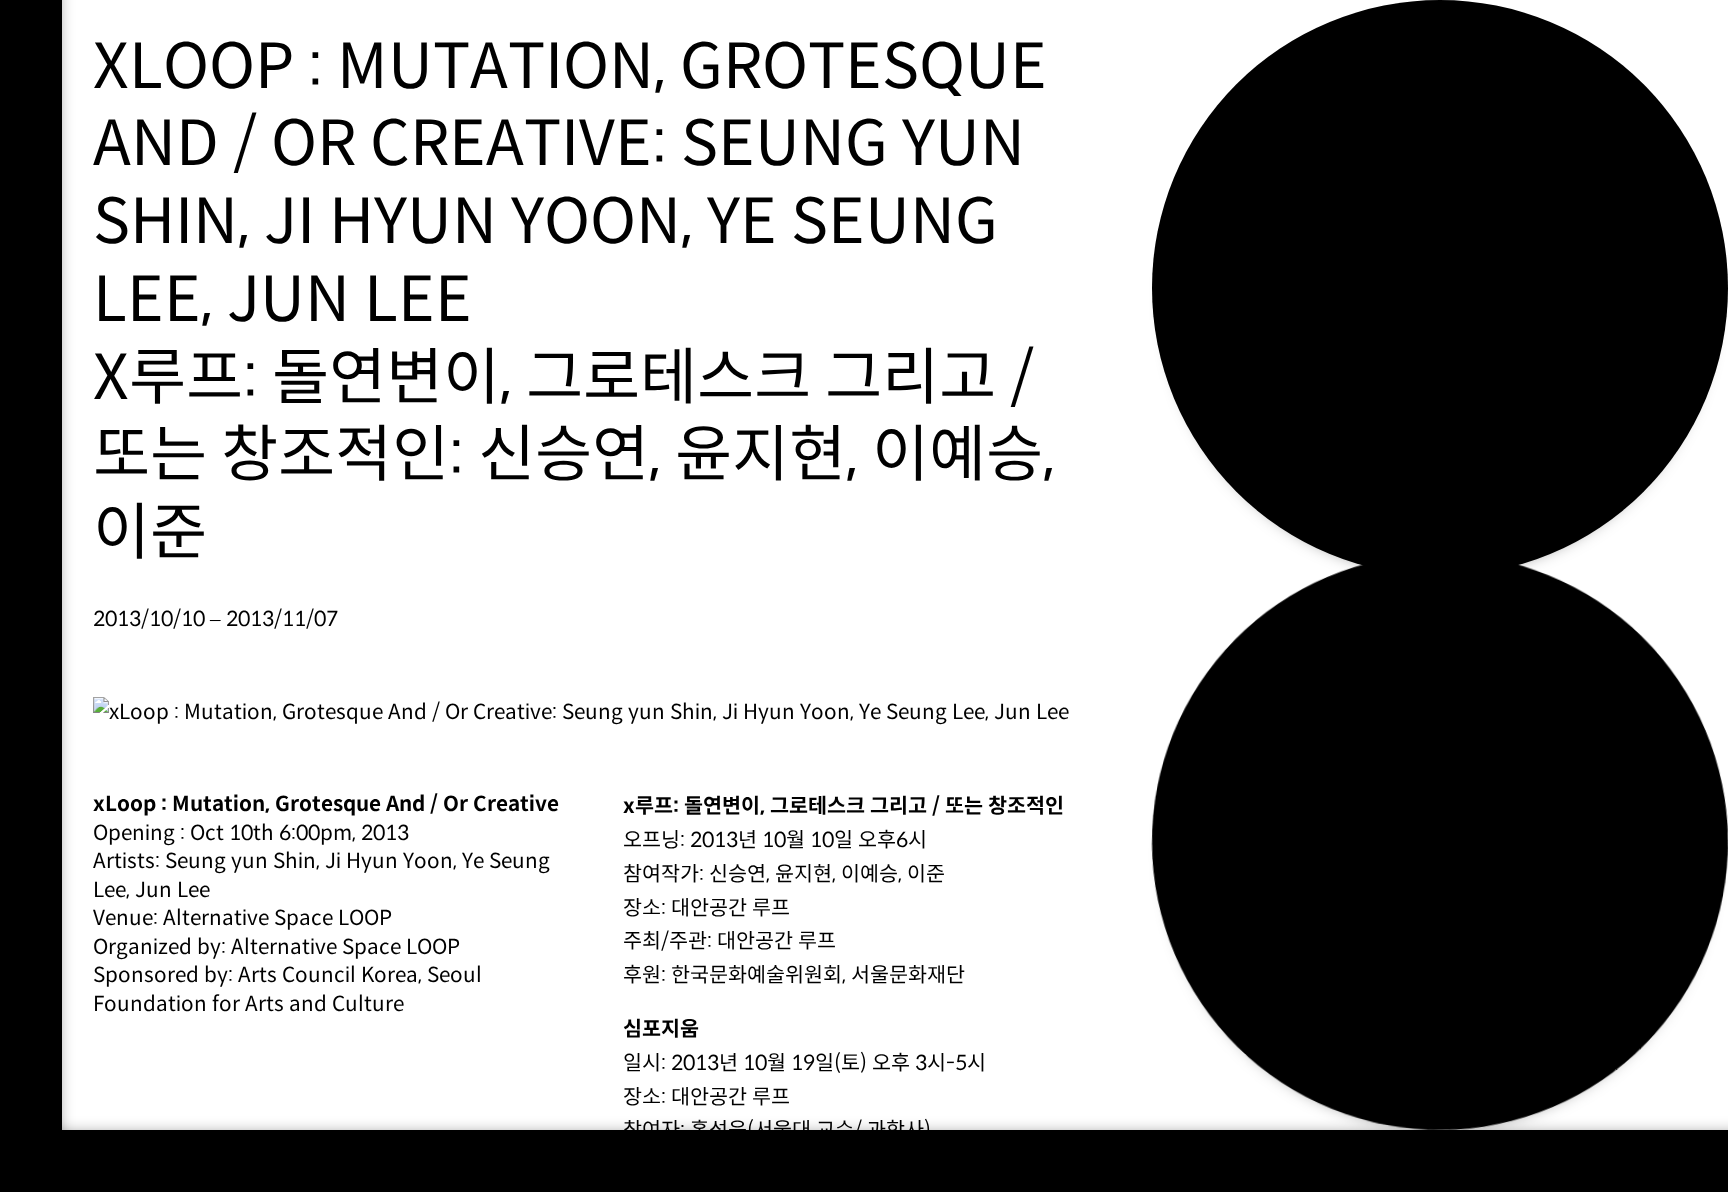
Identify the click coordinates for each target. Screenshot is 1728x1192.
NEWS (1226, 205)
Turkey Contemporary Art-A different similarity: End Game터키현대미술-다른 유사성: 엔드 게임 (1439, 842)
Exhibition (1268, 88)
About (1234, 166)
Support (1254, 127)
